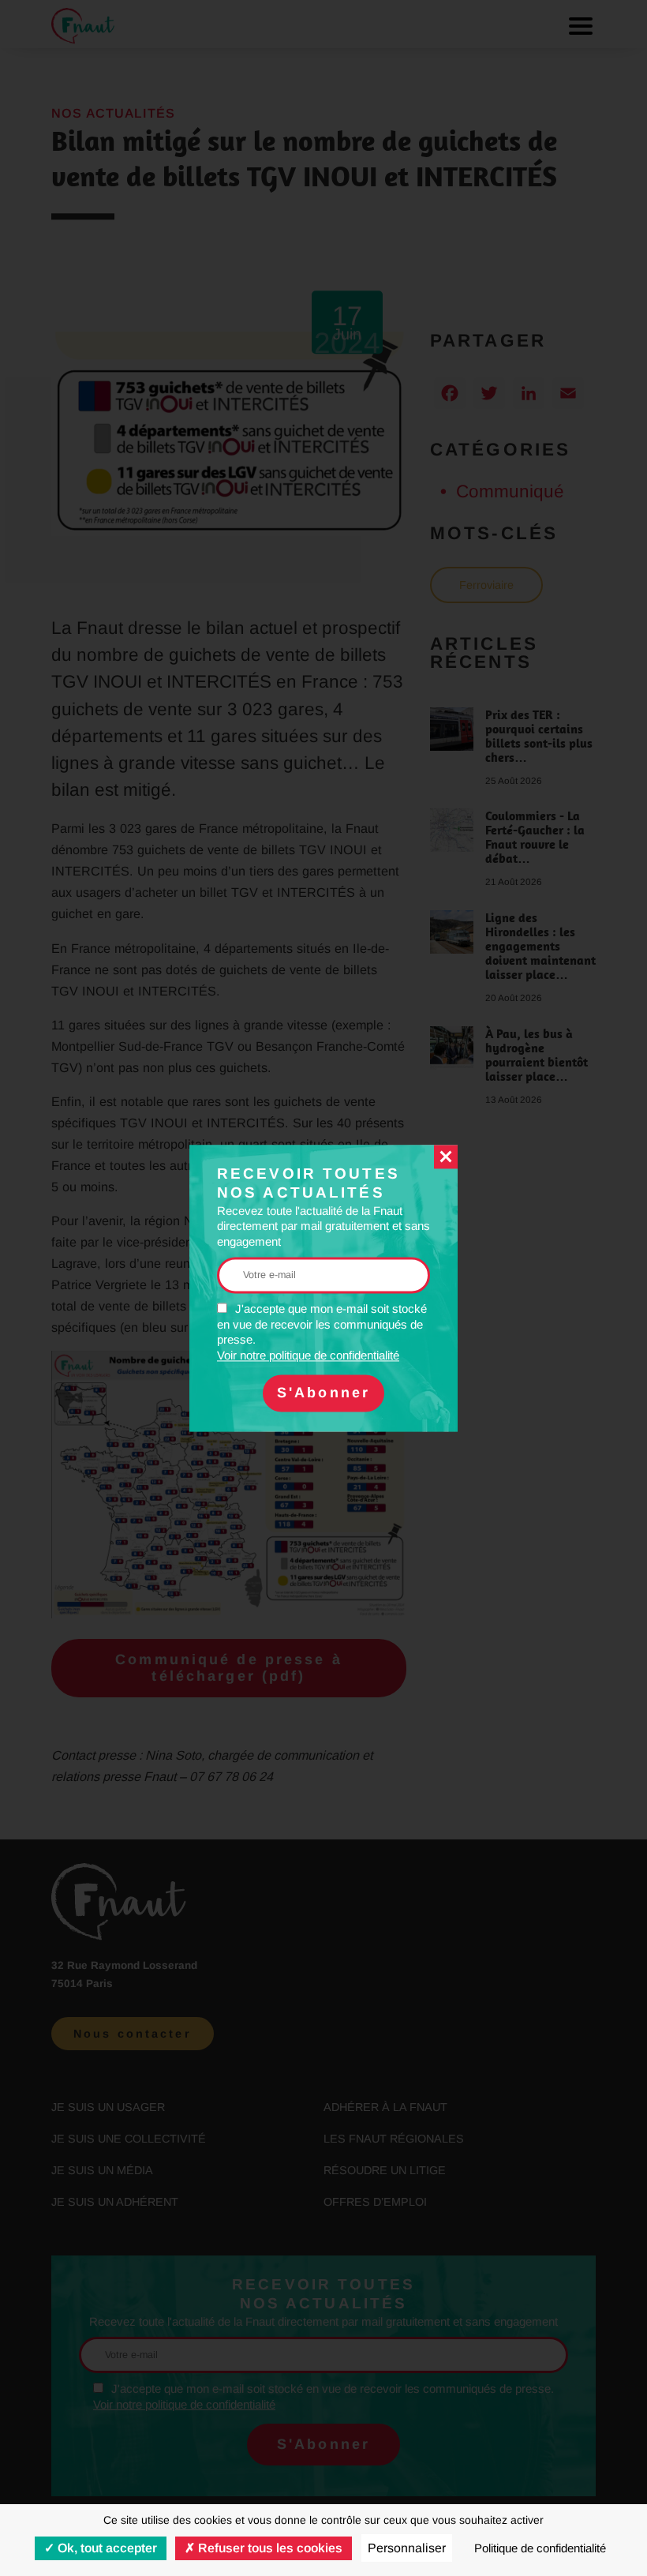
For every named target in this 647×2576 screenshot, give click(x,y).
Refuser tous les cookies (269, 2548)
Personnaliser (407, 2548)
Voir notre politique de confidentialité (308, 1355)
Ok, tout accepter (106, 2548)
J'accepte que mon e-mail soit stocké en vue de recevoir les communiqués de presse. (322, 1333)
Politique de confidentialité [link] (540, 2548)
